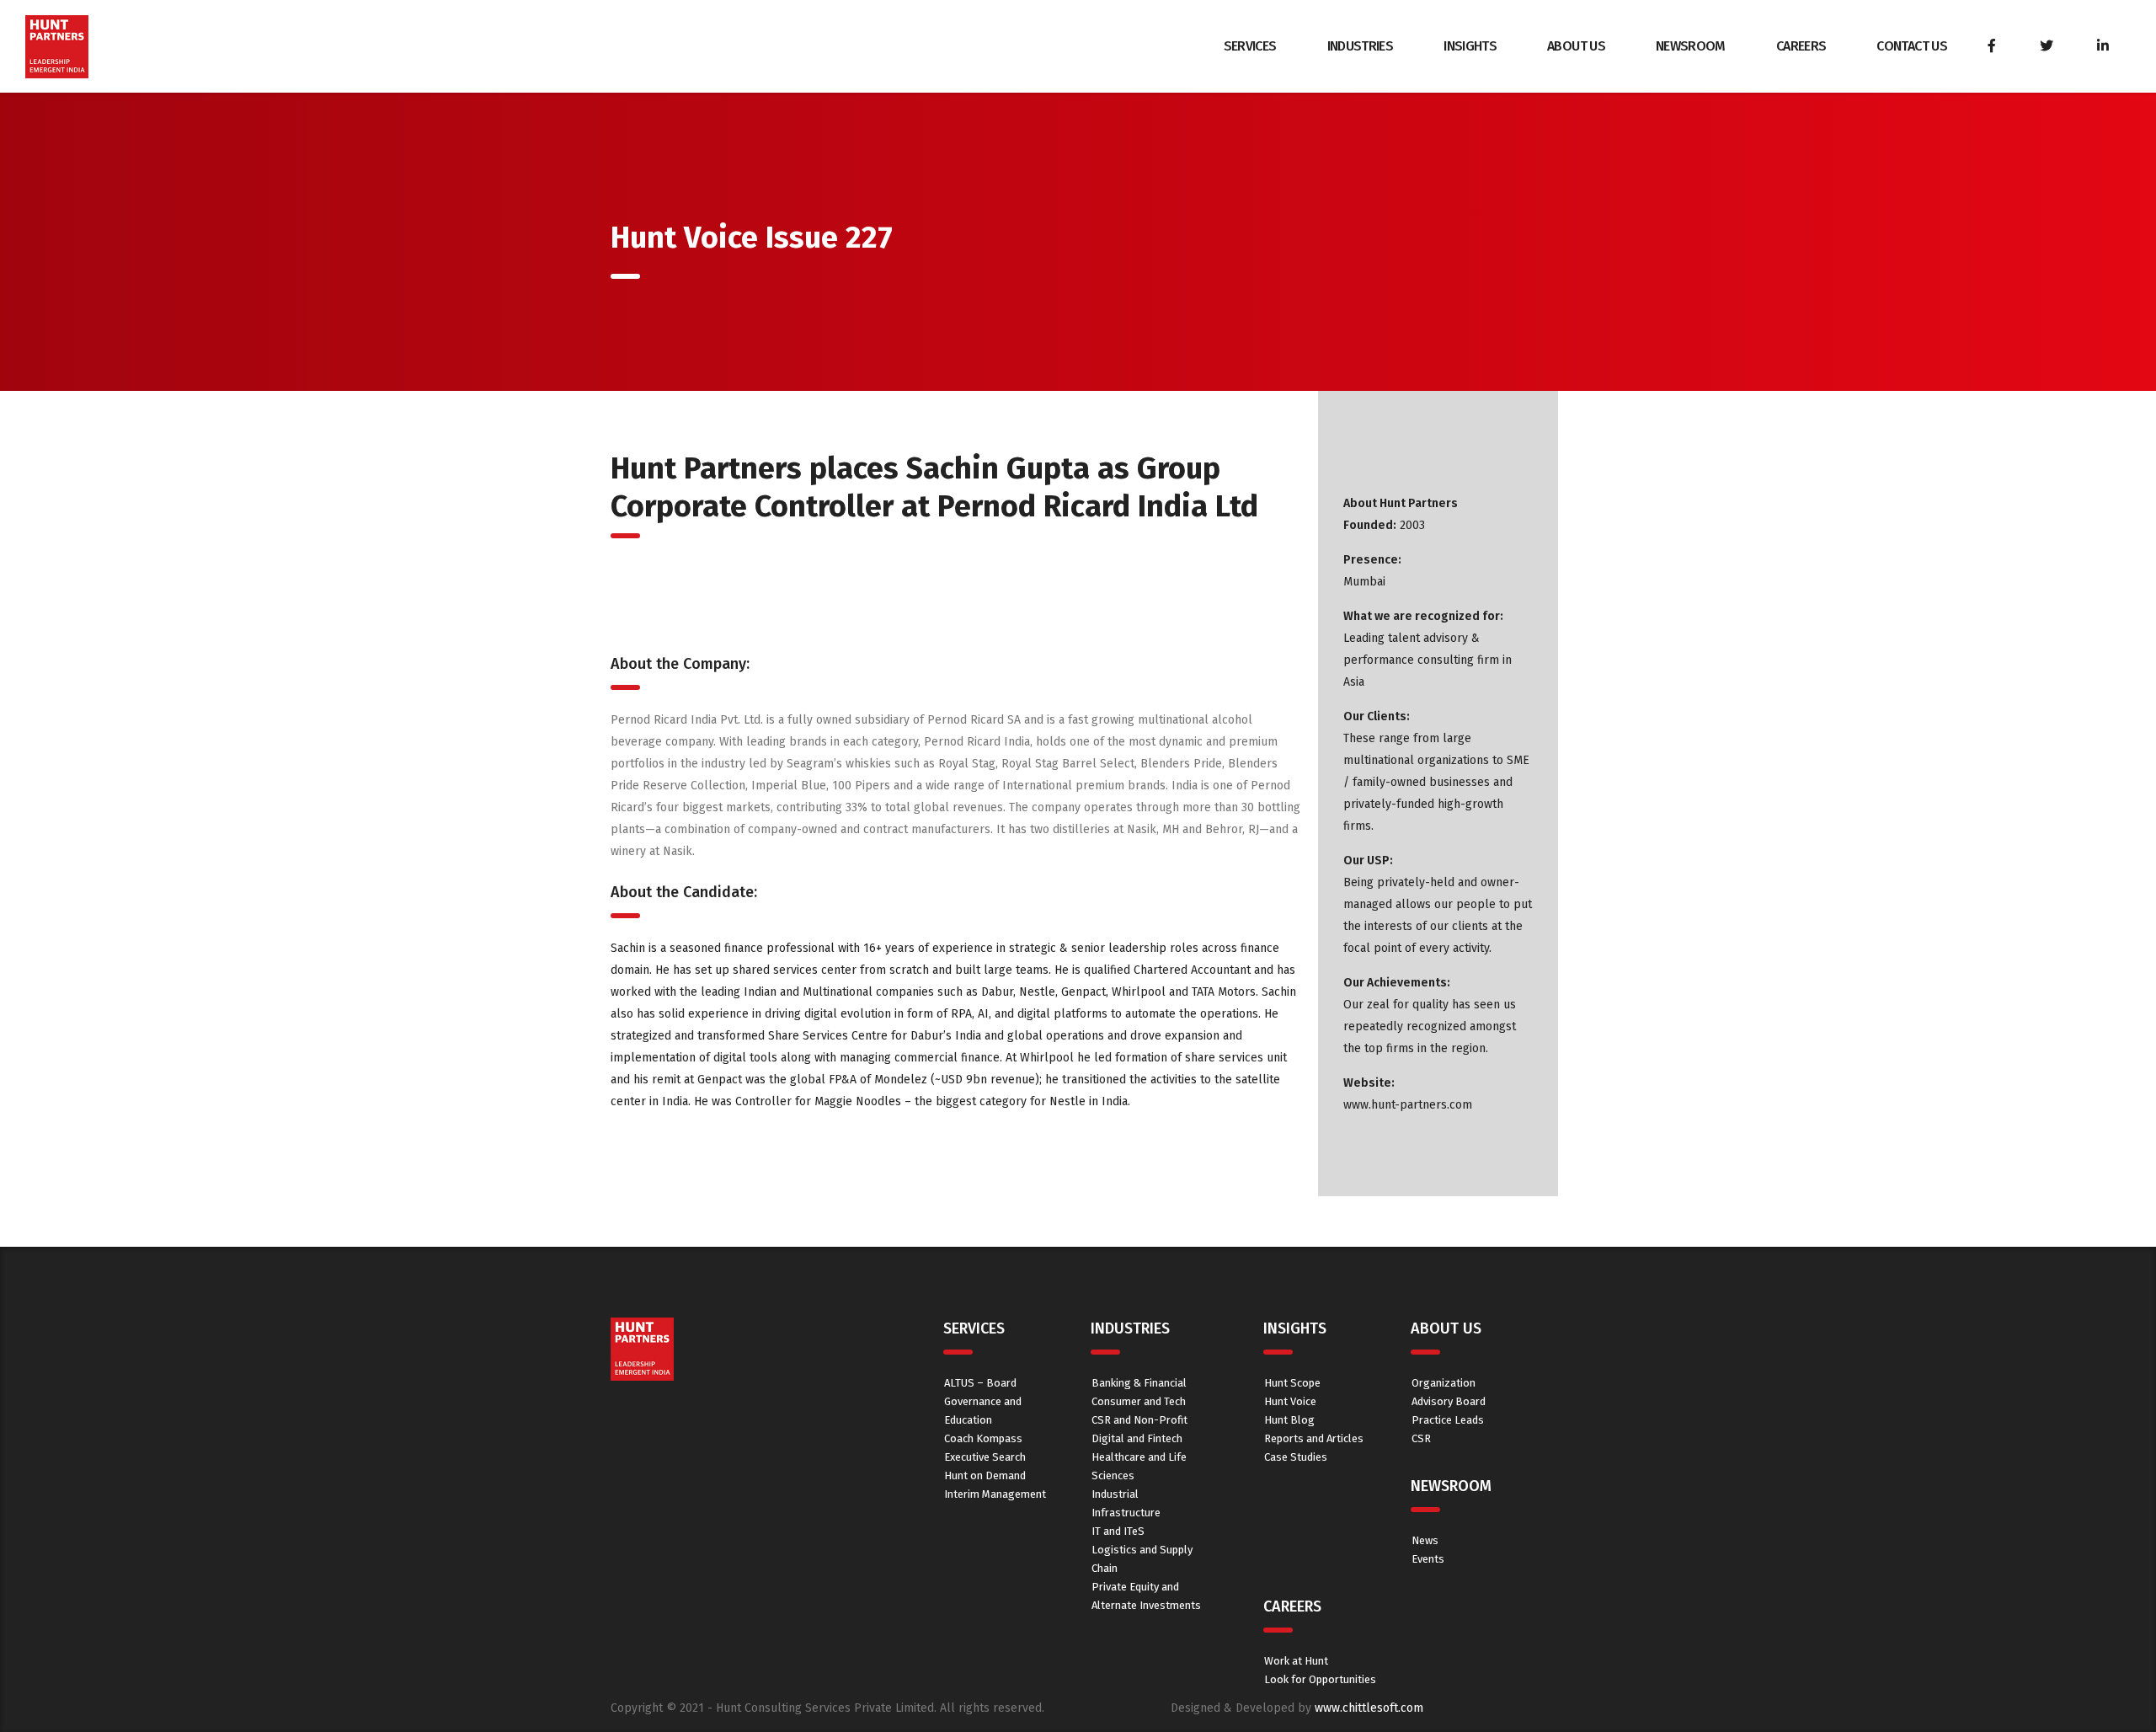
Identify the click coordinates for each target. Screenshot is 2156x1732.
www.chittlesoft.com (1369, 1708)
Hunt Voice (1290, 1401)
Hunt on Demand (985, 1475)
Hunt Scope (1292, 1383)
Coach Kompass (983, 1438)
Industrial (1115, 1494)
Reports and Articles (1314, 1438)
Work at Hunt (1296, 1661)
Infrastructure (1126, 1513)
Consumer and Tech (1139, 1401)
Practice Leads (1448, 1420)
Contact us (1912, 46)
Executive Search (985, 1457)
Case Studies (1296, 1457)
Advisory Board (1449, 1401)
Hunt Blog (1289, 1420)
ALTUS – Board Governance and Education (983, 1401)
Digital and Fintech (1137, 1438)
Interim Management (995, 1494)
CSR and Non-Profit (1139, 1420)
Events (1428, 1559)
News (1425, 1540)
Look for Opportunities (1320, 1679)
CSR (1421, 1438)
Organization (1444, 1383)
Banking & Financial (1139, 1383)
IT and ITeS (1118, 1531)
